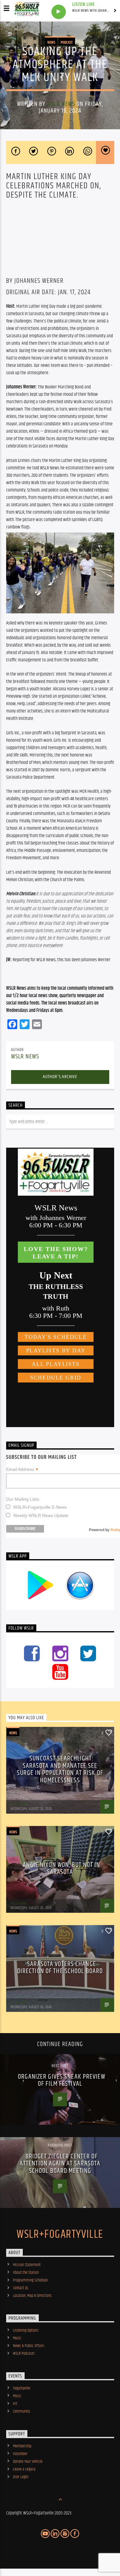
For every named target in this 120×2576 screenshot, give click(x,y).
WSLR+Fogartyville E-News (40, 1507)
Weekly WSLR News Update (41, 1515)
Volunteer (20, 2454)
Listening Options (26, 2330)
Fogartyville (22, 2388)
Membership (22, 2446)
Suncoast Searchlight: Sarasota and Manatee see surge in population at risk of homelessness (60, 1769)
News (51, 42)
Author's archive (60, 1077)
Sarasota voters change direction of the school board (60, 1968)
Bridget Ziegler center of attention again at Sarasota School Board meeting (60, 2164)
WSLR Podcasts (24, 2353)
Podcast (67, 42)
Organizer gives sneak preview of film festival (61, 2080)
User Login (21, 2477)
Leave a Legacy (24, 2469)
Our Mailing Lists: (23, 1499)
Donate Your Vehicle (28, 2462)
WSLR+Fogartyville (60, 2235)
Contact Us (21, 2288)
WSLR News (61, 104)
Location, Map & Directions (32, 2296)
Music (17, 2338)
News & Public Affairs (29, 2346)
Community (21, 2411)
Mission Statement (27, 2265)
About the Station (26, 2273)
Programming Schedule (30, 2280)
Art (15, 2404)
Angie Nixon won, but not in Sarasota (61, 1869)
